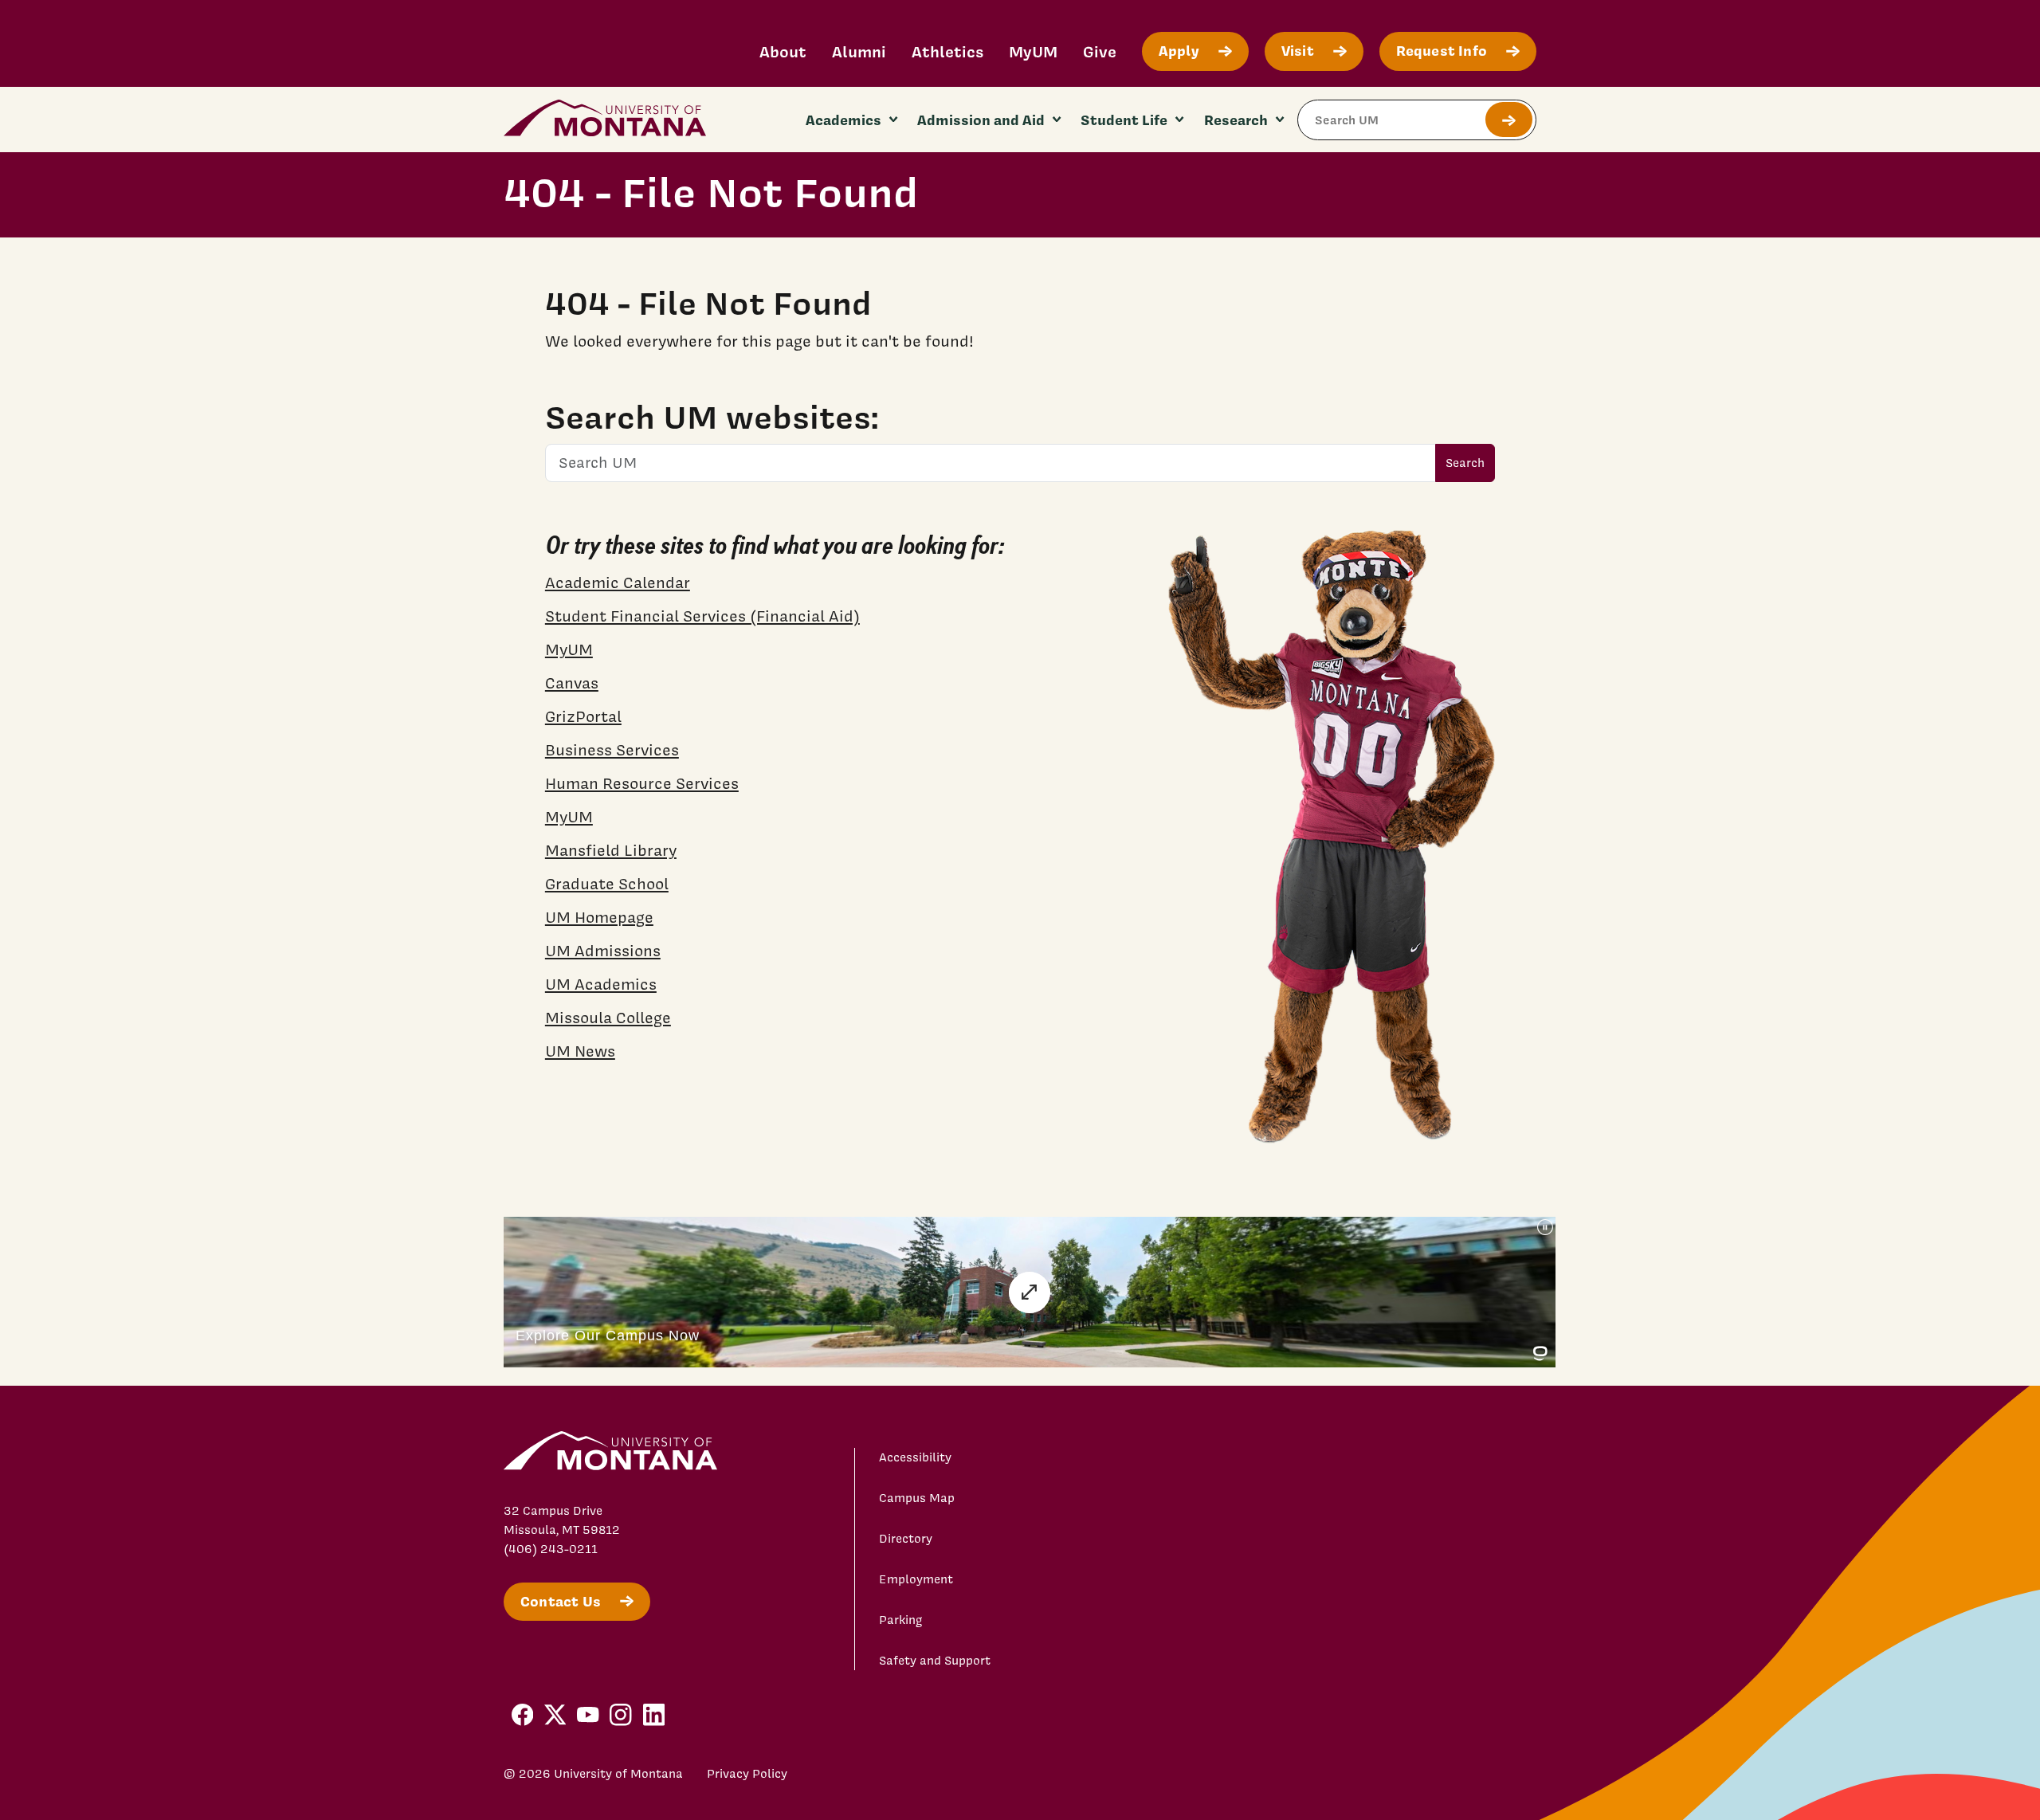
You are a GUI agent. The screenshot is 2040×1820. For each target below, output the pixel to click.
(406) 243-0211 (551, 1549)
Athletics (947, 51)
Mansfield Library (611, 850)
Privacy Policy (747, 1774)
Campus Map (917, 1498)
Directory (906, 1539)
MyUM (1033, 51)
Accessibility (915, 1457)
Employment (916, 1579)
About (783, 51)
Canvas (572, 683)
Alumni (859, 51)
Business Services (612, 750)
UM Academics (601, 984)
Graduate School (607, 884)
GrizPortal (583, 716)
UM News (580, 1051)
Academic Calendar (618, 582)
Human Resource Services (642, 783)
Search (1465, 463)
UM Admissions (603, 951)
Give (1100, 51)
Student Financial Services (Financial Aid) (702, 616)
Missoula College (608, 1018)
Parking (901, 1620)
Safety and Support (935, 1661)
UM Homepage (599, 917)
